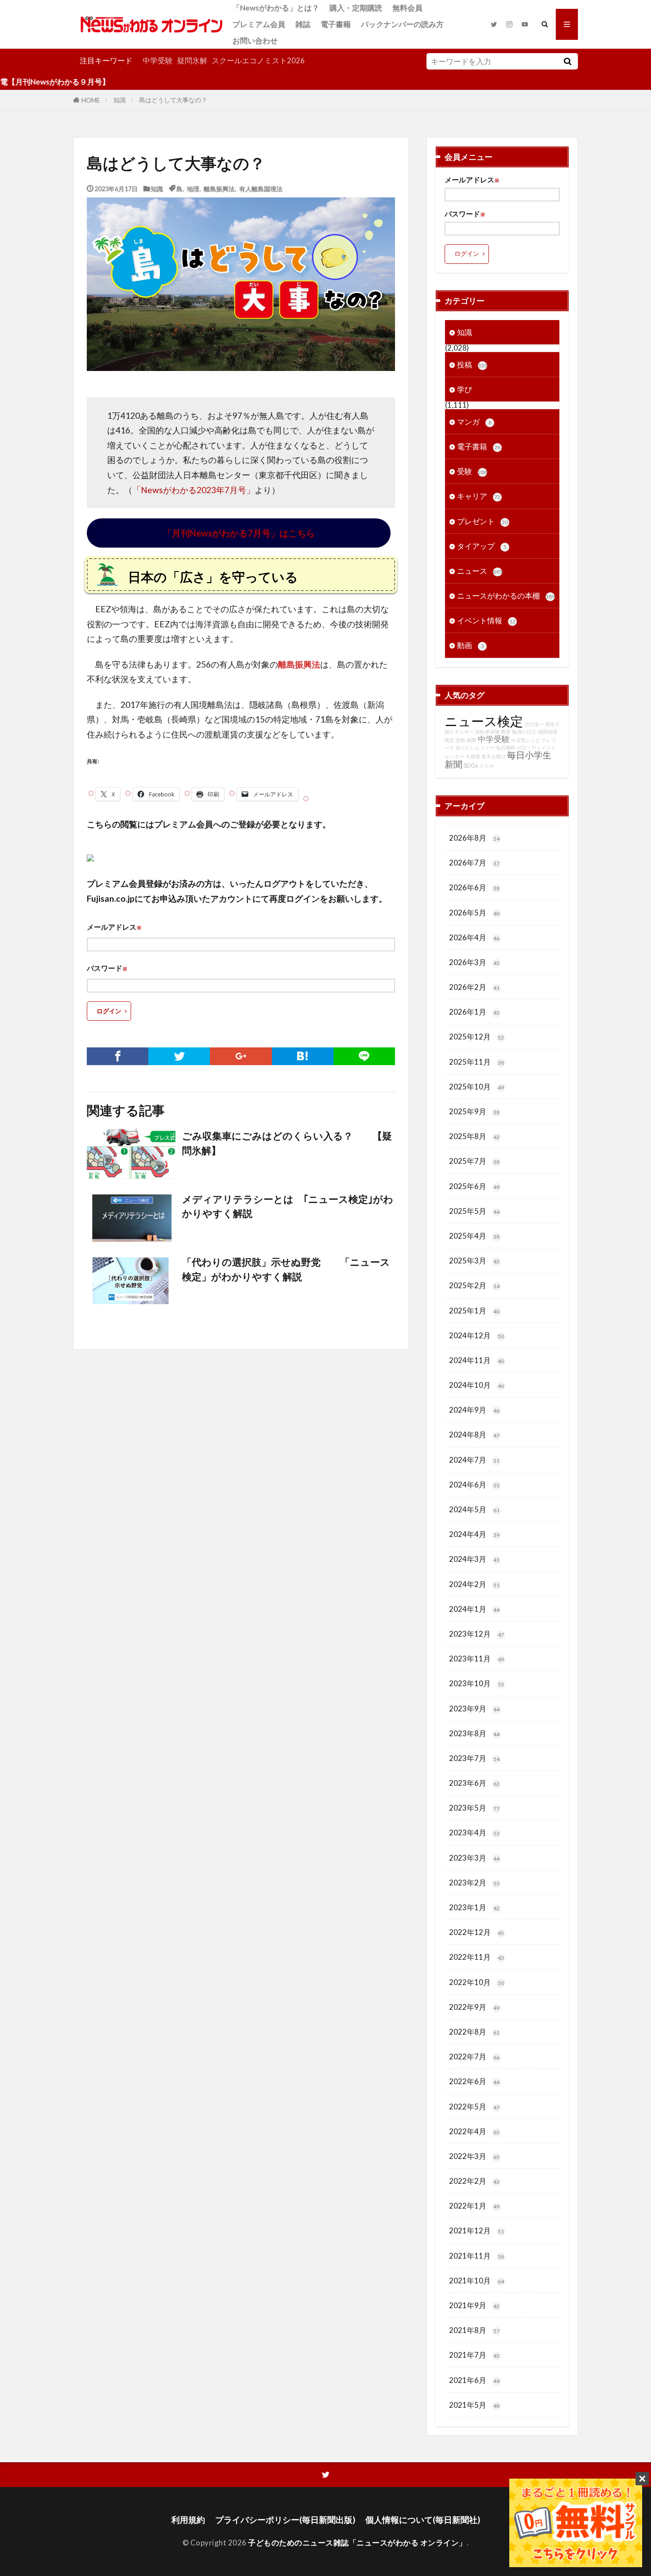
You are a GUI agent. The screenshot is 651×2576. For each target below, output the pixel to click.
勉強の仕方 (524, 732)
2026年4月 (474, 937)
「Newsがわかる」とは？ (276, 8)
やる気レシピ (526, 740)
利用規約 (188, 2520)
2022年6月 (474, 2081)
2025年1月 (474, 1311)
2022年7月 (474, 2057)
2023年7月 (474, 1758)
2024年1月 (474, 1609)
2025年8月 (474, 1136)
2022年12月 (477, 1932)
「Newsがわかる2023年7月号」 (194, 490)
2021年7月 (474, 2355)
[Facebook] (118, 1056)
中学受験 (158, 60)
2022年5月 (474, 2107)
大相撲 (473, 756)
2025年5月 (474, 1211)
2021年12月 (477, 2230)
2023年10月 (477, 1683)
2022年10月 (477, 1982)
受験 (472, 471)
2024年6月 (474, 1485)
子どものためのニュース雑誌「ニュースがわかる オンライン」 (357, 2543)
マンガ (474, 422)
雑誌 (303, 24)
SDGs (471, 766)
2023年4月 (474, 1833)
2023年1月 (474, 1907)
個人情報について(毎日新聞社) (423, 2520)
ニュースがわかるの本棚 (506, 596)
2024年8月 (474, 1435)
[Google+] (241, 1056)
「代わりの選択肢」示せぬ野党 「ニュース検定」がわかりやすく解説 (286, 1269)
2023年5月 (474, 1808)
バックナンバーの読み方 (402, 24)
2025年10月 (477, 1087)
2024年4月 (474, 1534)
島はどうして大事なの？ (173, 100)
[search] (567, 61)
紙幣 (472, 740)
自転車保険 (487, 732)
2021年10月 (477, 2281)
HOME (91, 100)
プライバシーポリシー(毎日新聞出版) (285, 2520)
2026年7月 (474, 863)
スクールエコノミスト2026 (258, 60)
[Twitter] (179, 1056)
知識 (120, 100)
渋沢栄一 (534, 724)
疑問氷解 (192, 60)
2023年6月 (474, 1783)
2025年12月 (477, 1037)
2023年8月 (474, 1733)
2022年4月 (474, 2131)
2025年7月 (474, 1161)
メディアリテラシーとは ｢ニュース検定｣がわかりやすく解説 (288, 1206)
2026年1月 (474, 1012)
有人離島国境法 (261, 188)
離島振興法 (219, 188)
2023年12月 (477, 1634)
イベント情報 (486, 620)
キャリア (479, 496)
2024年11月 (477, 1360)
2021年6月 (474, 2380)
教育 (506, 732)
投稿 (472, 365)
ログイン (109, 1011)
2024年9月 (474, 1410)
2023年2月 (474, 1883)
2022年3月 (474, 2156)
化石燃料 (506, 747)
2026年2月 (474, 987)
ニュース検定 (484, 721)
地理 (193, 188)
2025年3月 (474, 1261)
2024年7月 (474, 1460)
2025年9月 (474, 1111)
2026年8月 (474, 838)
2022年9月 (474, 2007)
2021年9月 (474, 2305)
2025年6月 (474, 1186)
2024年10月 (477, 1385)
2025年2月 (474, 1285)
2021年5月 (474, 2405)
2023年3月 (474, 1858)
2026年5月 (474, 913)
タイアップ (482, 546)
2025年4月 (474, 1236)
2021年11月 (477, 2256)
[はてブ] (303, 1056)
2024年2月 (474, 1584)
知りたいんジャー (475, 747)
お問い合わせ (255, 41)
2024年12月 (477, 1335)
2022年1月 (474, 2206)
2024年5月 (474, 1509)
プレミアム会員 (259, 24)
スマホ (486, 766)
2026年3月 (474, 962)
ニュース (480, 571)
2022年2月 (474, 2181)
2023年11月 (477, 1659)
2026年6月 (474, 887)
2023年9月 (474, 1709)
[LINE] (364, 1056)
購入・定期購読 (356, 8)
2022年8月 (474, 2032)
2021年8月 (474, 2330)
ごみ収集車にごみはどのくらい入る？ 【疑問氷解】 (287, 1143)
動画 (471, 645)
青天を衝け (494, 756)
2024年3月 (474, 1559)
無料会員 (407, 8)
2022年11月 (477, 1957)
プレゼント (482, 521)
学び (465, 389)
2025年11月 (477, 1062)
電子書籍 (336, 24)
